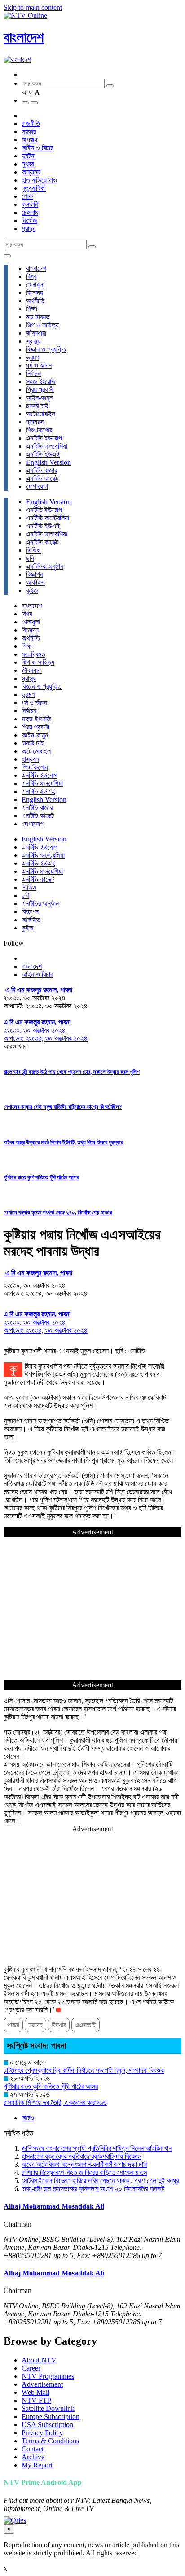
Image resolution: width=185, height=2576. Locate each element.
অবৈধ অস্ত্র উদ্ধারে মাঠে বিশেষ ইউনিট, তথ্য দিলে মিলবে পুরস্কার (63, 1142)
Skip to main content (33, 7)
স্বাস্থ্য (33, 341)
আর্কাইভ (35, 582)
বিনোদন (35, 293)
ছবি (30, 558)
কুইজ (32, 591)
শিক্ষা (32, 309)
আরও (28, 2118)
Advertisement (42, 2384)
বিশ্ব (31, 277)
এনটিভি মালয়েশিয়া (47, 446)
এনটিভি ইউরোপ (44, 438)
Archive (33, 2457)
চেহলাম (30, 212)
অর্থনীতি (35, 301)
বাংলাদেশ (24, 37)
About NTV (39, 2360)
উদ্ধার (59, 2025)
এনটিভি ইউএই (43, 454)
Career (31, 2368)
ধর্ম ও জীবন (39, 365)
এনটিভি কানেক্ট (42, 478)
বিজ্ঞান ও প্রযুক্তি (46, 349)
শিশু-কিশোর (39, 430)
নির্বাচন (33, 373)
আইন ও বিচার (37, 148)
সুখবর (28, 164)
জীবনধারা (36, 333)
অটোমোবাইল (41, 414)
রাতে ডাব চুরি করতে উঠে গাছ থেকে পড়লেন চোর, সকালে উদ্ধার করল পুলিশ (72, 1072)
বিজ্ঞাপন (35, 574)
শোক (27, 196)
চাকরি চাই (37, 406)
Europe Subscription (51, 2417)
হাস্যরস (35, 422)
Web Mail (35, 2392)
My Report (37, 2465)
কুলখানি (30, 204)
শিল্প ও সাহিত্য (42, 325)
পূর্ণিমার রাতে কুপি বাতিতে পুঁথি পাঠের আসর (41, 1177)
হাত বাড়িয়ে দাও (39, 180)
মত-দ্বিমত (38, 317)
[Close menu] (7, 256)
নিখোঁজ (29, 220)
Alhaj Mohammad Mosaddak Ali (54, 2206)
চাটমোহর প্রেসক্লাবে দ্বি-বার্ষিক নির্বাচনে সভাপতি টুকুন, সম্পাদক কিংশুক (84, 2070)
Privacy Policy (42, 2433)
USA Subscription (47, 2425)
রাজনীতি (31, 124)
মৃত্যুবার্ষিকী (34, 188)
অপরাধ (29, 140)
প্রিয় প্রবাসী (40, 390)
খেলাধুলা (35, 285)
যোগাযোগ (37, 486)
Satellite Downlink (48, 2408)
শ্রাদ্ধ (29, 229)
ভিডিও (33, 550)
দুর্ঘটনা (29, 156)
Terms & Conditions (50, 2441)
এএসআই (86, 2025)
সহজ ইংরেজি (41, 381)
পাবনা (13, 2025)
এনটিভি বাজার (42, 470)
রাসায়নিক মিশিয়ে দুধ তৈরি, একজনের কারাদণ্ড (55, 2103)
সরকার (29, 132)
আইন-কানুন (39, 398)
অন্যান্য (31, 172)
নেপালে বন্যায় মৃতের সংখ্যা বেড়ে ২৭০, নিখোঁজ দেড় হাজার (58, 1212)
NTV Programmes (48, 2376)
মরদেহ (35, 2025)
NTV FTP (36, 2400)
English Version (48, 462)
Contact (33, 2449)
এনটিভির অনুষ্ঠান (45, 566)
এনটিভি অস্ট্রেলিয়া (48, 518)
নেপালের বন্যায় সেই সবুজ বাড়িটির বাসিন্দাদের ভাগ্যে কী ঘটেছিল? (63, 1107)
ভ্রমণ (33, 357)
